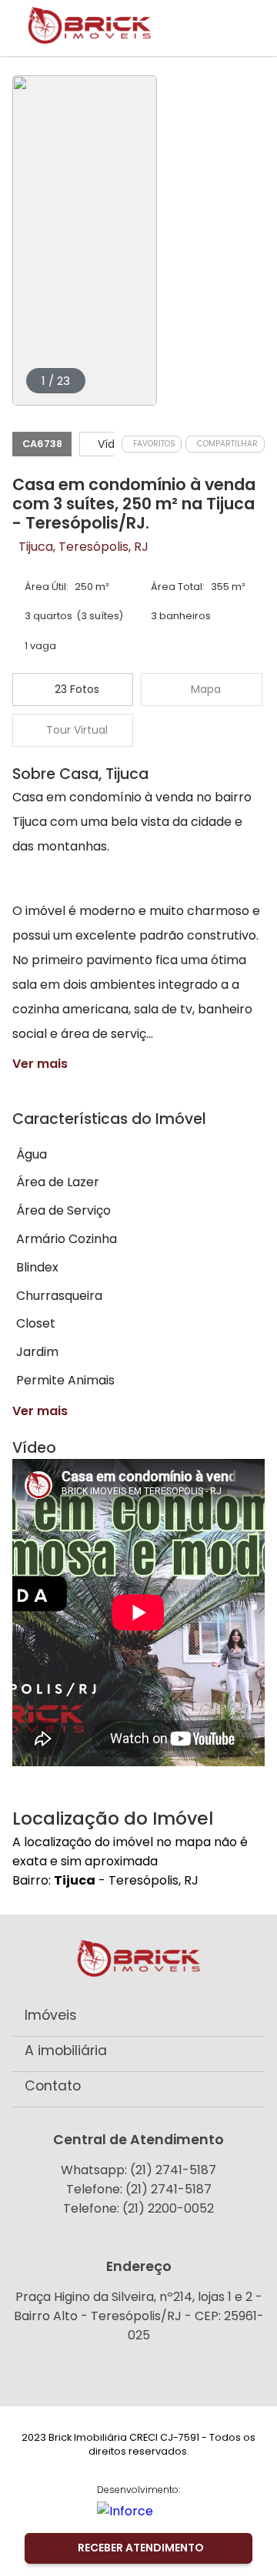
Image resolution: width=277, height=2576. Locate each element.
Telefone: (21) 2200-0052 (138, 2208)
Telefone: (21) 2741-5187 (139, 2189)
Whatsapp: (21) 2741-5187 (138, 2170)
